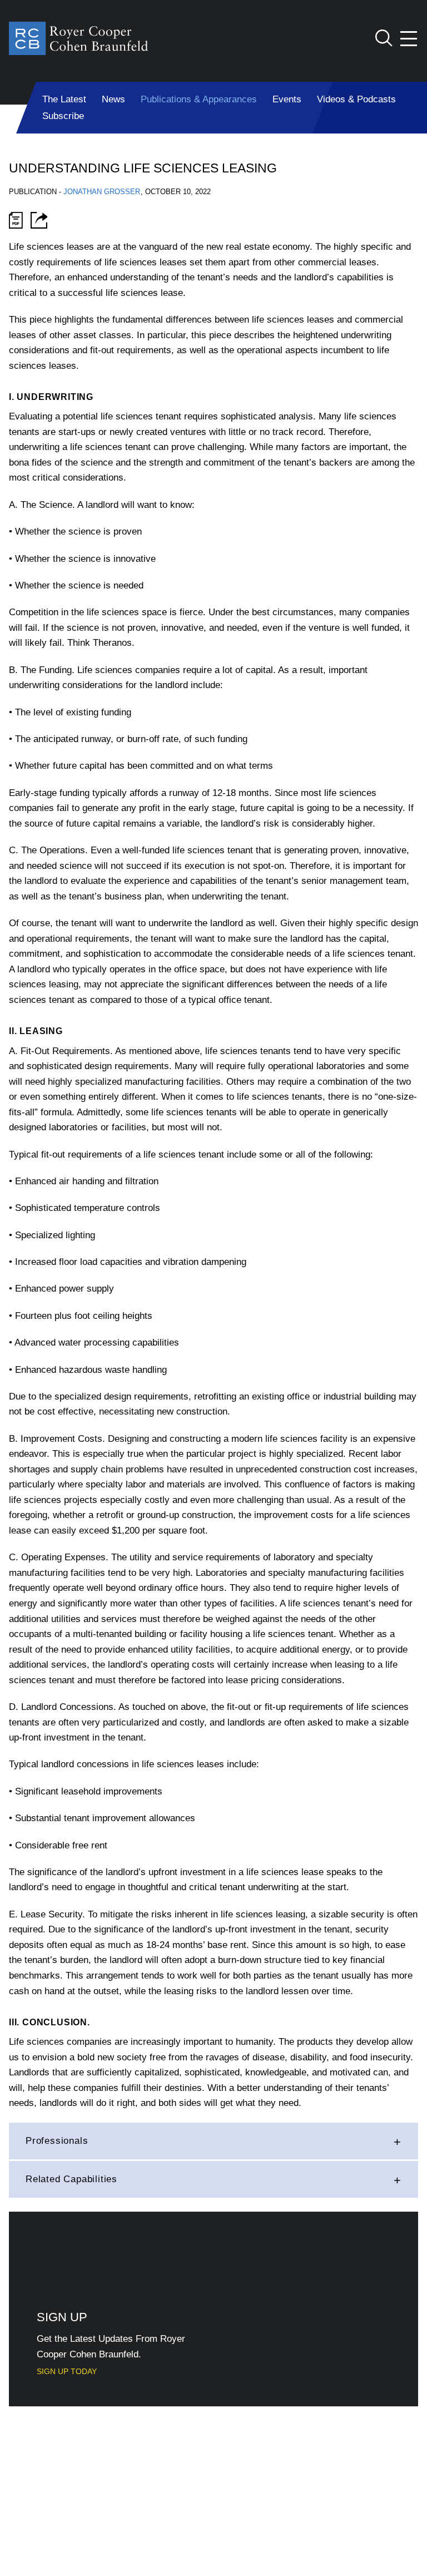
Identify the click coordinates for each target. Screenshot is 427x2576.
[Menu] (409, 39)
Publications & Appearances (199, 99)
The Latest (64, 99)
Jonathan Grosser (102, 192)
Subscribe (63, 116)
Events (287, 99)
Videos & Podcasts (356, 99)
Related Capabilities (71, 2179)
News (113, 99)
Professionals (57, 2141)
